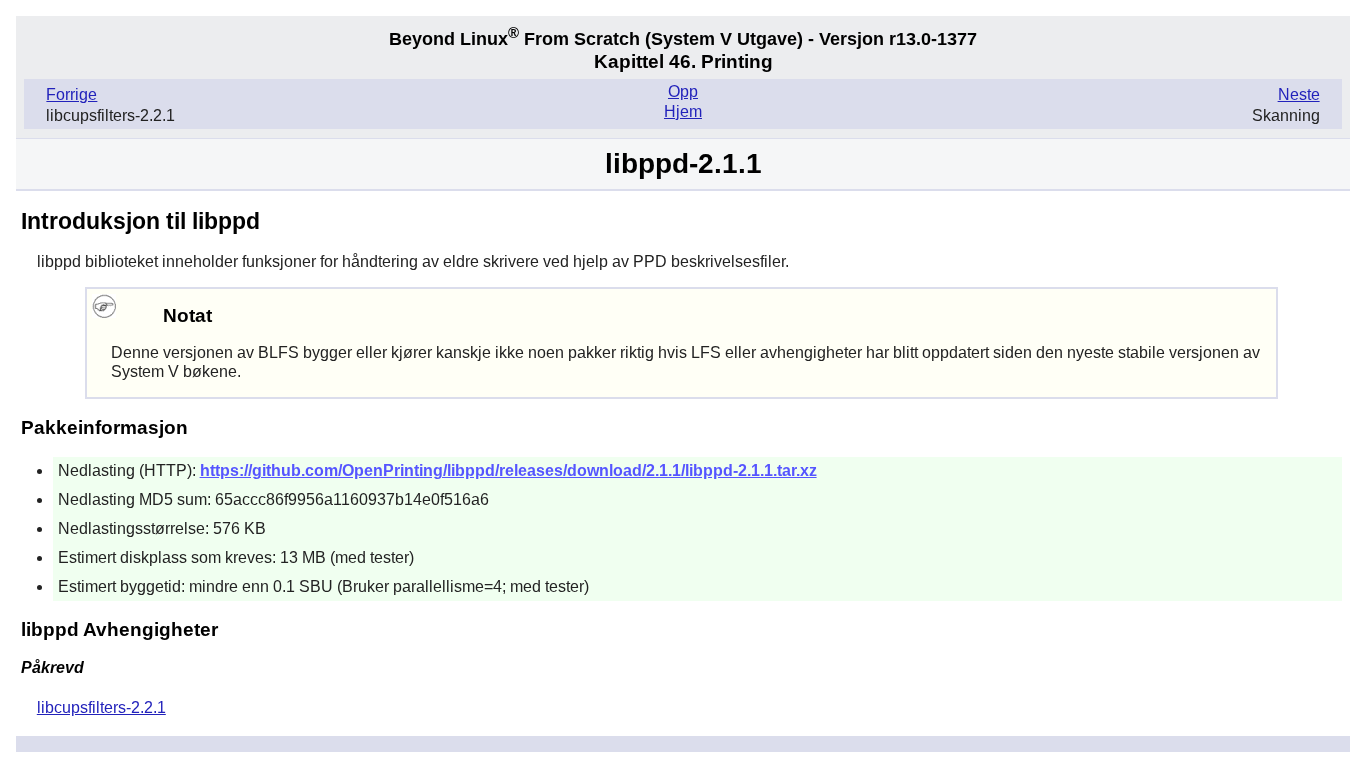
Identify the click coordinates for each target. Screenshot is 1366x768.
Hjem (683, 111)
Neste (1299, 94)
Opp (683, 91)
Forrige (71, 94)
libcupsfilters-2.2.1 (101, 707)
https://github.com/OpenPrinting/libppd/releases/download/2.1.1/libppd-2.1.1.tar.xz (508, 470)
